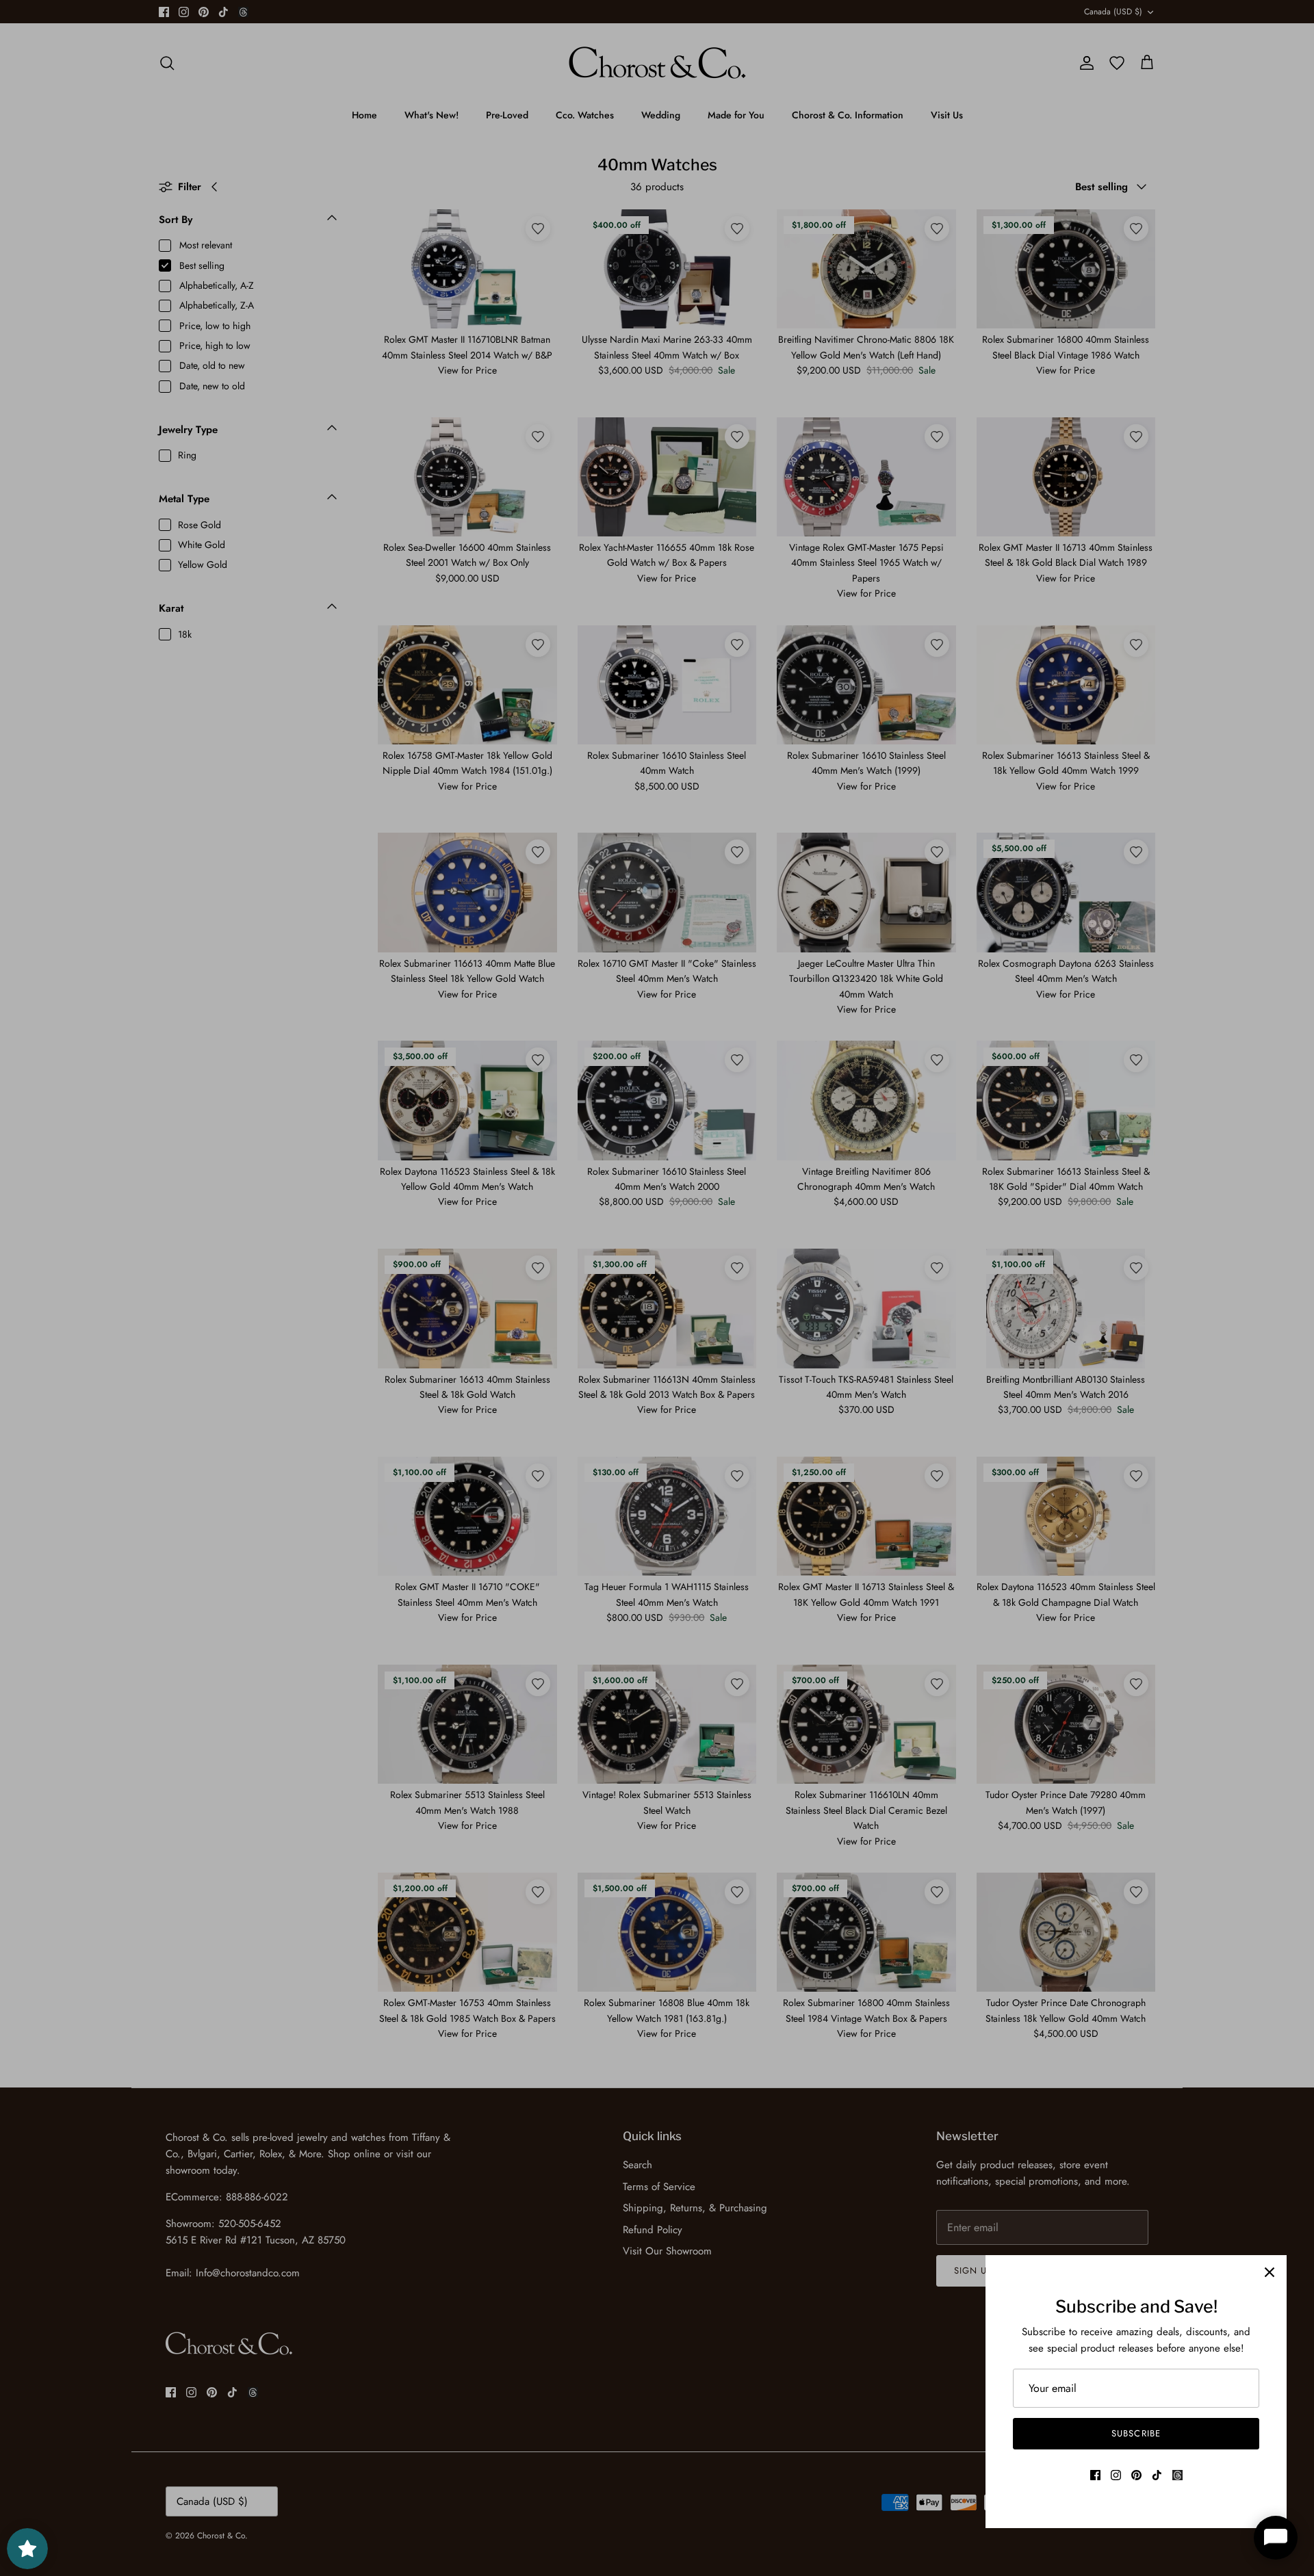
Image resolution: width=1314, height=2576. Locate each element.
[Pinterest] (1136, 2475)
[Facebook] (1095, 2475)
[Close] (1270, 2272)
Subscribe (1136, 2433)
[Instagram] (1116, 2475)
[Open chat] (1276, 2538)
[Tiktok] (1157, 2475)
